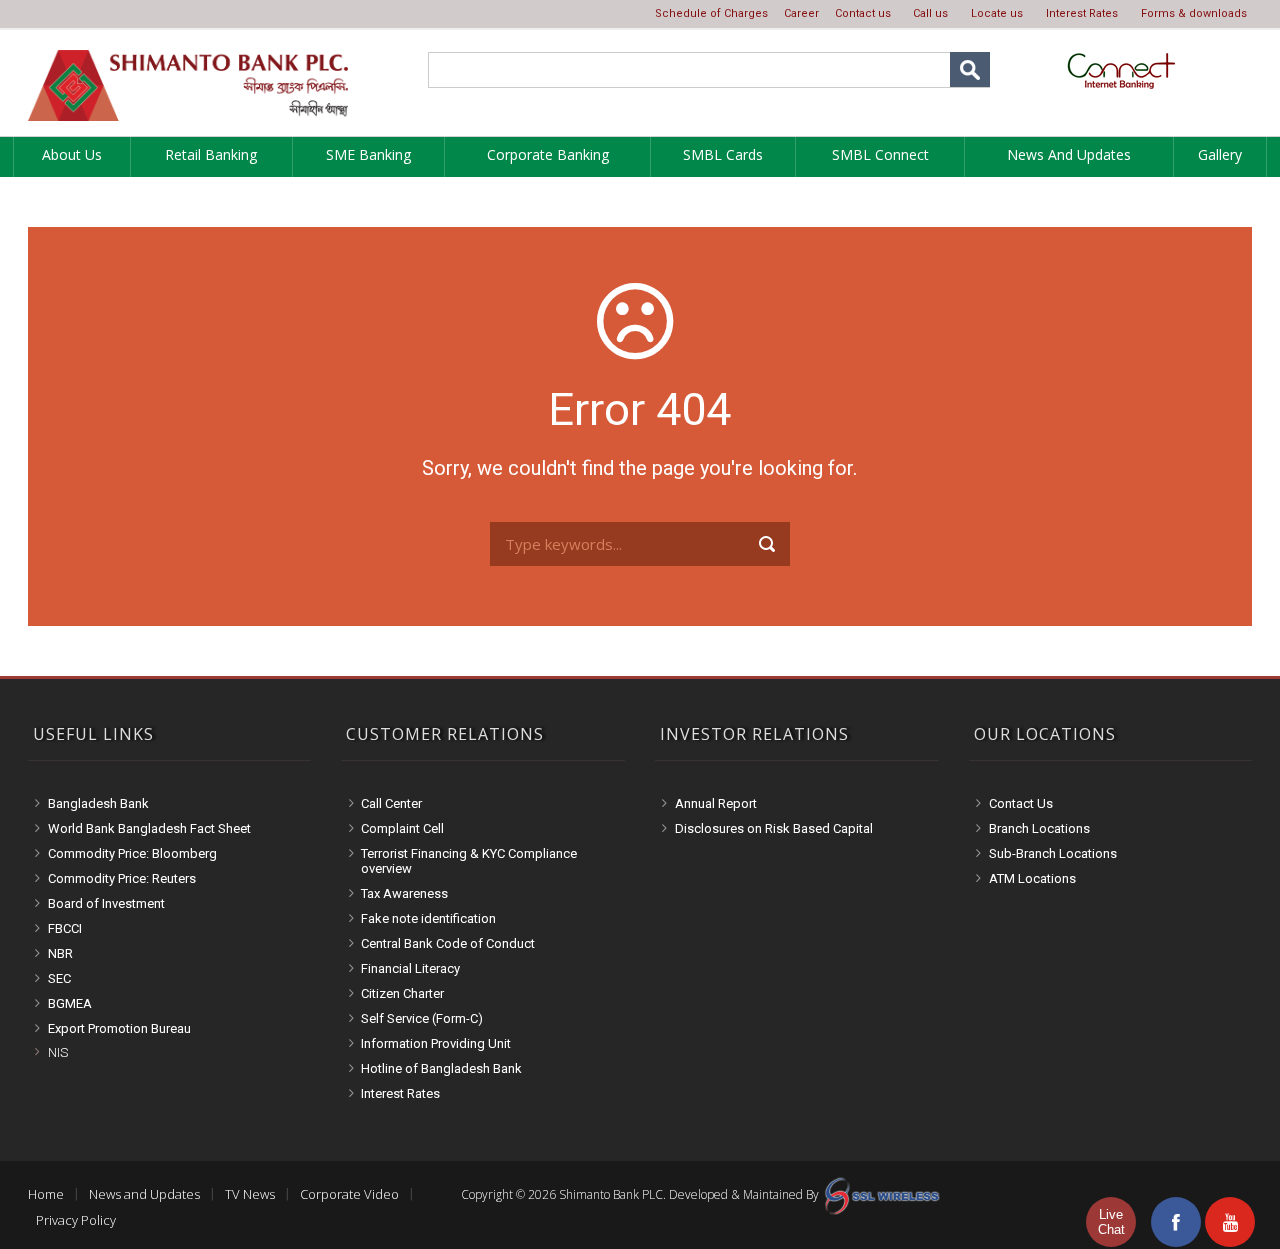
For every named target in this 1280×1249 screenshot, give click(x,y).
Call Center (391, 803)
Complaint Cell (402, 828)
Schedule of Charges (711, 13)
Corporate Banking (548, 154)
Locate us (997, 13)
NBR (60, 953)
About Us (72, 154)
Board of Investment (106, 903)
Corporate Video (349, 1194)
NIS (58, 1052)
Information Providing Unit (436, 1043)
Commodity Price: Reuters (122, 878)
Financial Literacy (410, 968)
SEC (59, 978)
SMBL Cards (723, 154)
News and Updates (1069, 154)
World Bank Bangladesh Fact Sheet (149, 828)
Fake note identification (428, 918)
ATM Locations (1032, 878)
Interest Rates (1082, 13)
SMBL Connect (880, 154)
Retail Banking (211, 154)
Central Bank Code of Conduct (448, 943)
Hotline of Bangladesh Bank (441, 1068)
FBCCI (65, 928)
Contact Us (1021, 803)
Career (801, 13)
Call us (930, 13)
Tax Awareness (404, 893)
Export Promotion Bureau (119, 1028)
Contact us (863, 13)
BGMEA (70, 1003)
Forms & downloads (1194, 13)
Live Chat (1111, 1222)
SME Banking (368, 154)
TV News (250, 1194)
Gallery (1220, 154)
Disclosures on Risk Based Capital (774, 828)
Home (46, 1194)
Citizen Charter (402, 993)
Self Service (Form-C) (422, 1018)
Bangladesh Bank (98, 803)
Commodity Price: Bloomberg (132, 853)
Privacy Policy (76, 1220)
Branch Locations (1039, 828)
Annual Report (716, 803)
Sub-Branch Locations (1053, 853)
